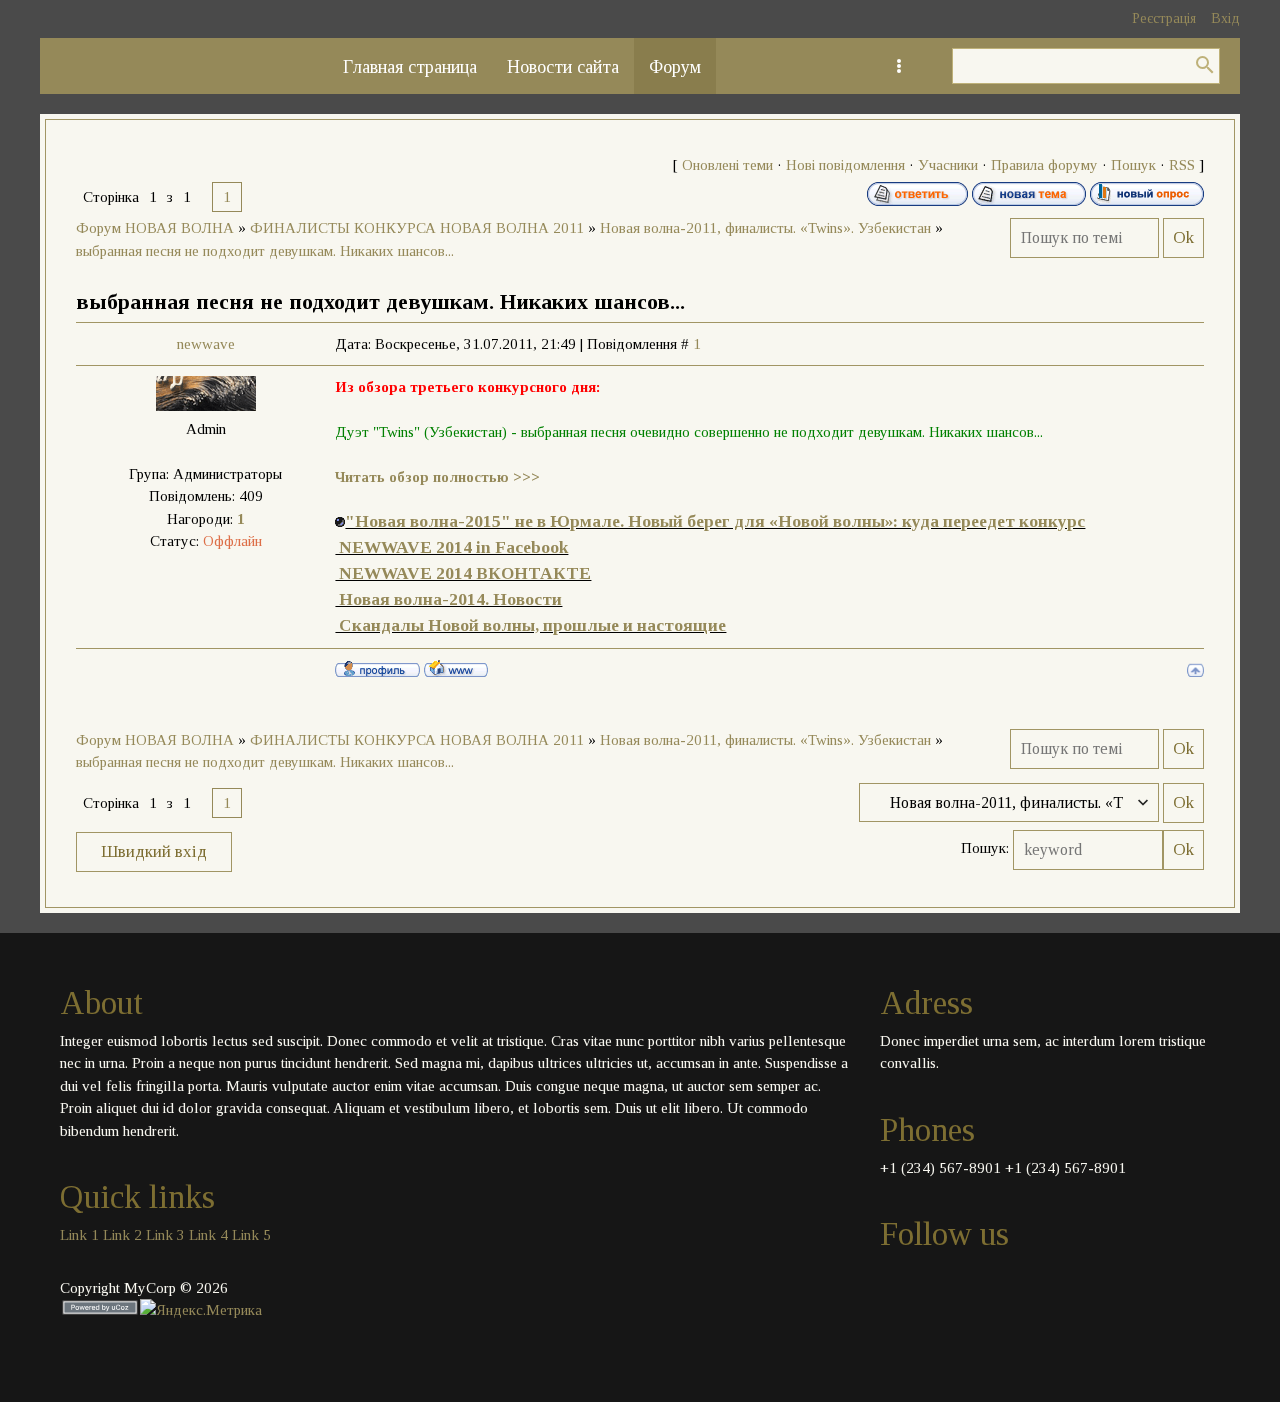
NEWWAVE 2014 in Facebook (451, 547)
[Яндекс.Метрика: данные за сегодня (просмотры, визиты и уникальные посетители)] (201, 1310)
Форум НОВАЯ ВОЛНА (155, 228)
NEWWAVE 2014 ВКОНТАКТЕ (463, 573)
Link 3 (165, 1235)
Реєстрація (1164, 18)
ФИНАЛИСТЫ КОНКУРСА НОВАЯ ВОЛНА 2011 (417, 228)
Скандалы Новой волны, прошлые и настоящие (530, 625)
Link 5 (251, 1235)
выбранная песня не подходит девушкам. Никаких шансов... (265, 251)
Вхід (1225, 18)
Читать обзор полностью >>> (437, 477)
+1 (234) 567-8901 (940, 1168)
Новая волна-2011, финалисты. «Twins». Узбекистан (765, 228)
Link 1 (79, 1235)
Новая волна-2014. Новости (448, 599)
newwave (206, 344)
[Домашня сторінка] (456, 668)
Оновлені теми (727, 165)
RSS (1182, 165)
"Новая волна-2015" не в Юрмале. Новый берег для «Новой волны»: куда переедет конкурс (715, 521)
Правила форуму (1044, 165)
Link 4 (208, 1235)
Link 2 (122, 1235)
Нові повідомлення (845, 165)
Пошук (1133, 165)
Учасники (948, 165)
